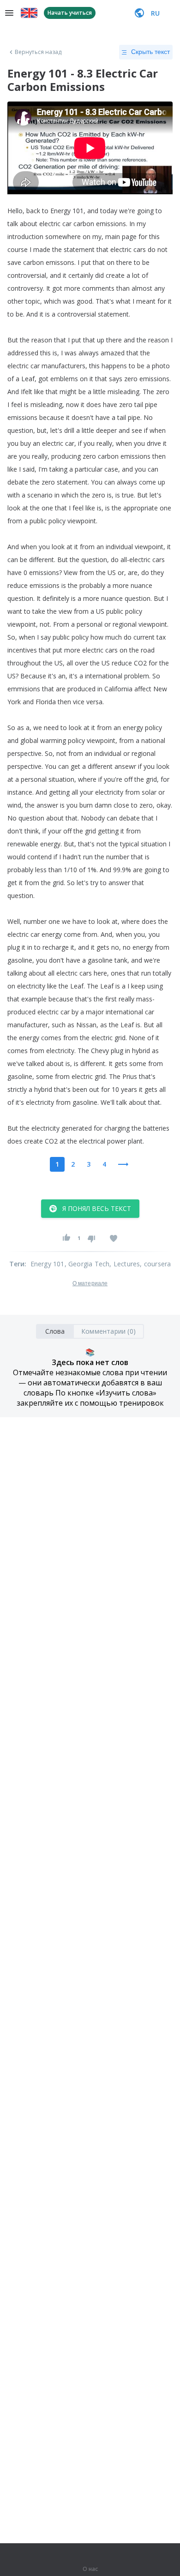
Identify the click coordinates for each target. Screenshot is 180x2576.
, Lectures (125, 1264)
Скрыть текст (150, 52)
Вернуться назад (38, 52)
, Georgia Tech (87, 1264)
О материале (90, 1283)
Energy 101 (48, 1264)
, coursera (155, 1264)
